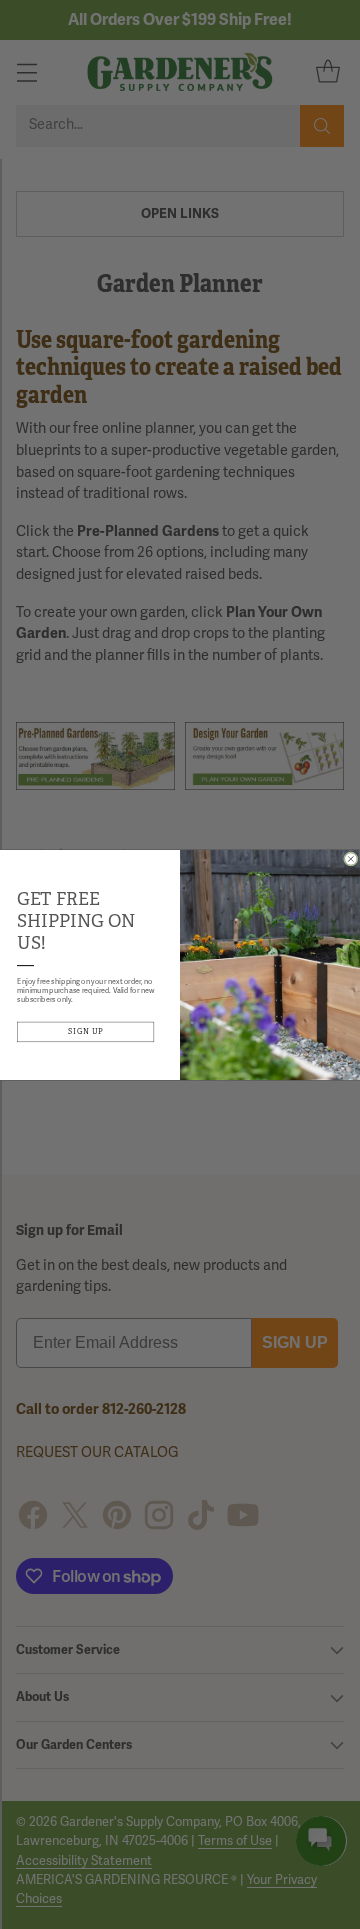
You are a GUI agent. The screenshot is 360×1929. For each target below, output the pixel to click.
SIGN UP (86, 1031)
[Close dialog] (351, 858)
